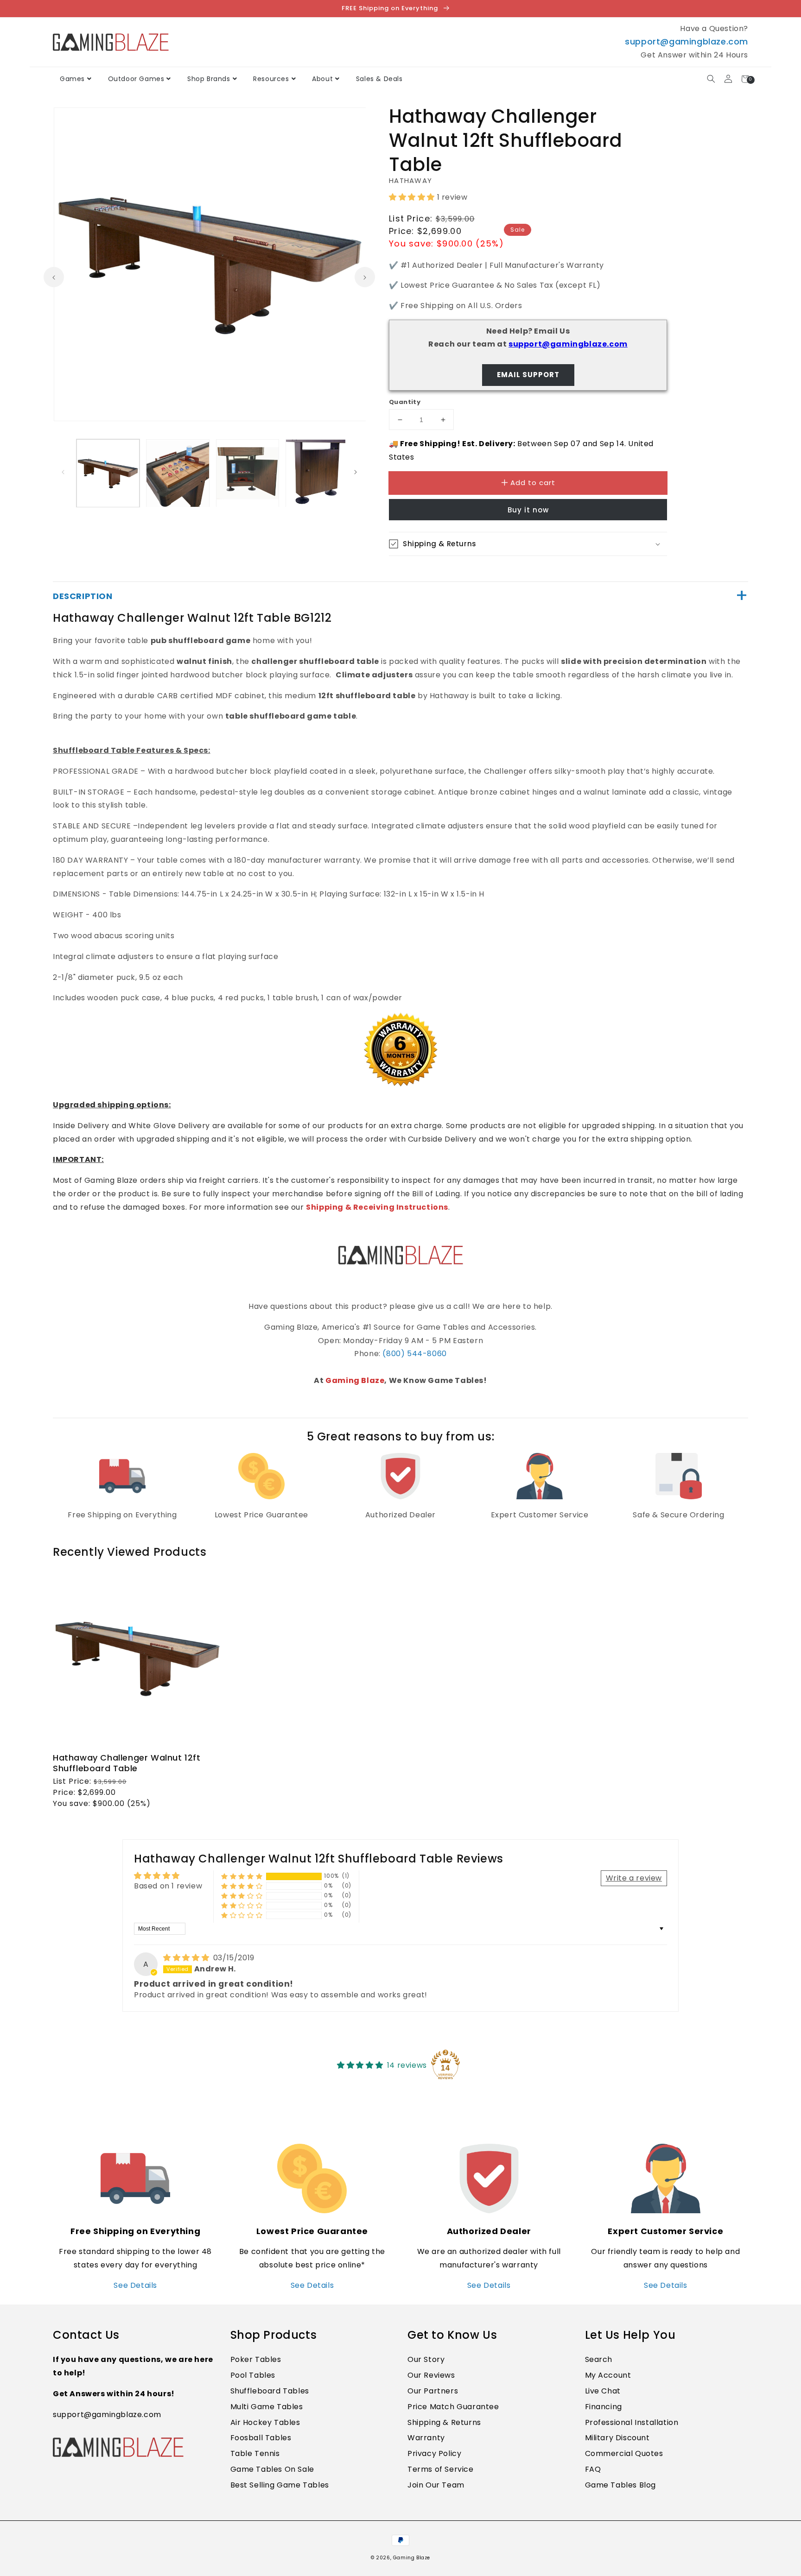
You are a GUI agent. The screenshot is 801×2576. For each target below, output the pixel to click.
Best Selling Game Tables (280, 2485)
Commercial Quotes (624, 2453)
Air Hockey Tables (265, 2422)
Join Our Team (436, 2485)
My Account (608, 2375)
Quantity (405, 402)
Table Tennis (255, 2453)
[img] (187, 1958)
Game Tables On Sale (272, 2469)
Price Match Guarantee (453, 2407)
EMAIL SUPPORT (528, 375)
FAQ (593, 2469)
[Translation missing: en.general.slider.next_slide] (365, 277)
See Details (135, 2285)
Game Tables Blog (621, 2485)
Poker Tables (256, 2359)
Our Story (426, 2359)
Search (599, 2359)
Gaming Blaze (355, 1380)
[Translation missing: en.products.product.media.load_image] (108, 473)
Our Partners (433, 2391)
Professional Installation (632, 2422)
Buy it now (528, 510)
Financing (604, 2407)
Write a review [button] (634, 1878)
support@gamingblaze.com (687, 41)
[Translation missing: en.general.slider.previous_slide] (54, 277)
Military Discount (617, 2438)
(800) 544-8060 (414, 1354)
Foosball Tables (261, 2438)
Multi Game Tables (267, 2407)
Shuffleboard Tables (270, 2391)
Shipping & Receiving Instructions (377, 1207)
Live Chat (603, 2391)
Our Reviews (431, 2375)
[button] (711, 79)
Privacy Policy (434, 2453)
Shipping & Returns (444, 2422)
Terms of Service (441, 2469)
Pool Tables (253, 2375)
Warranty (426, 2438)
